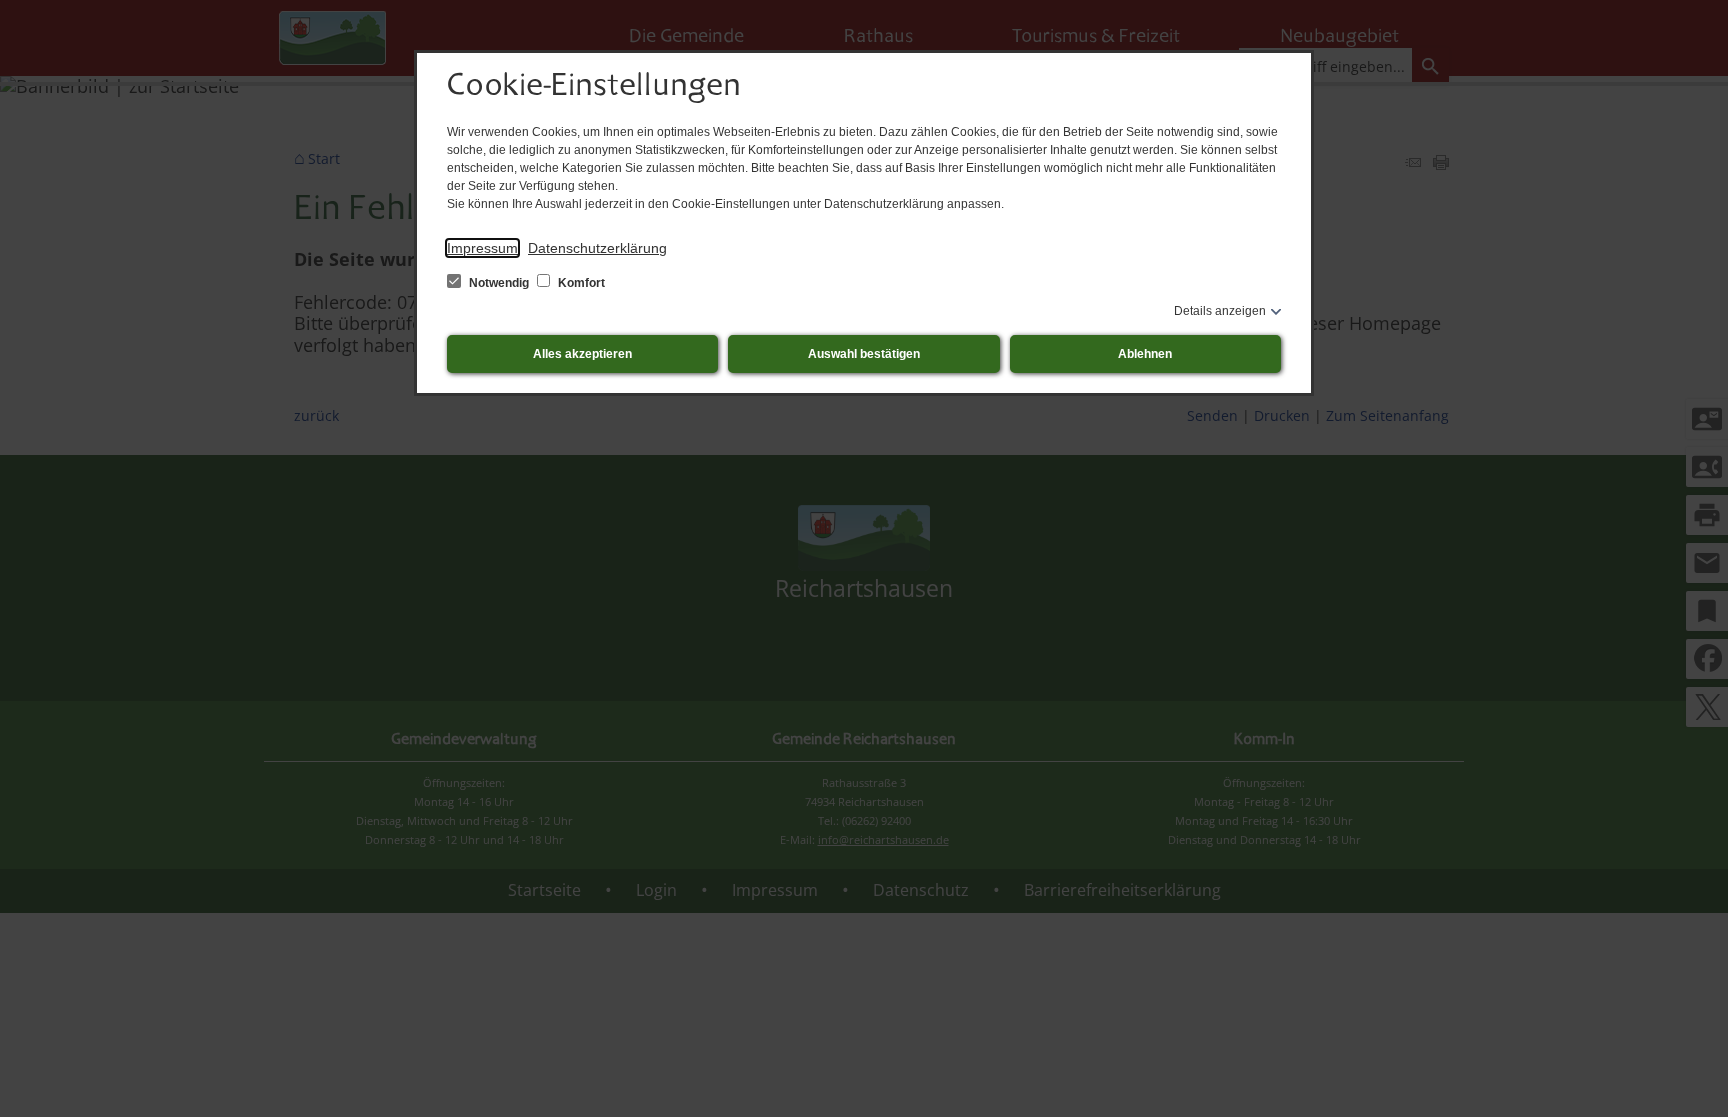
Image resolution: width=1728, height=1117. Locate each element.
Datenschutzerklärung (597, 248)
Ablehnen (1145, 354)
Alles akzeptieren (582, 354)
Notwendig (499, 283)
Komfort (580, 283)
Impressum (482, 248)
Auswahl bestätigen (864, 354)
